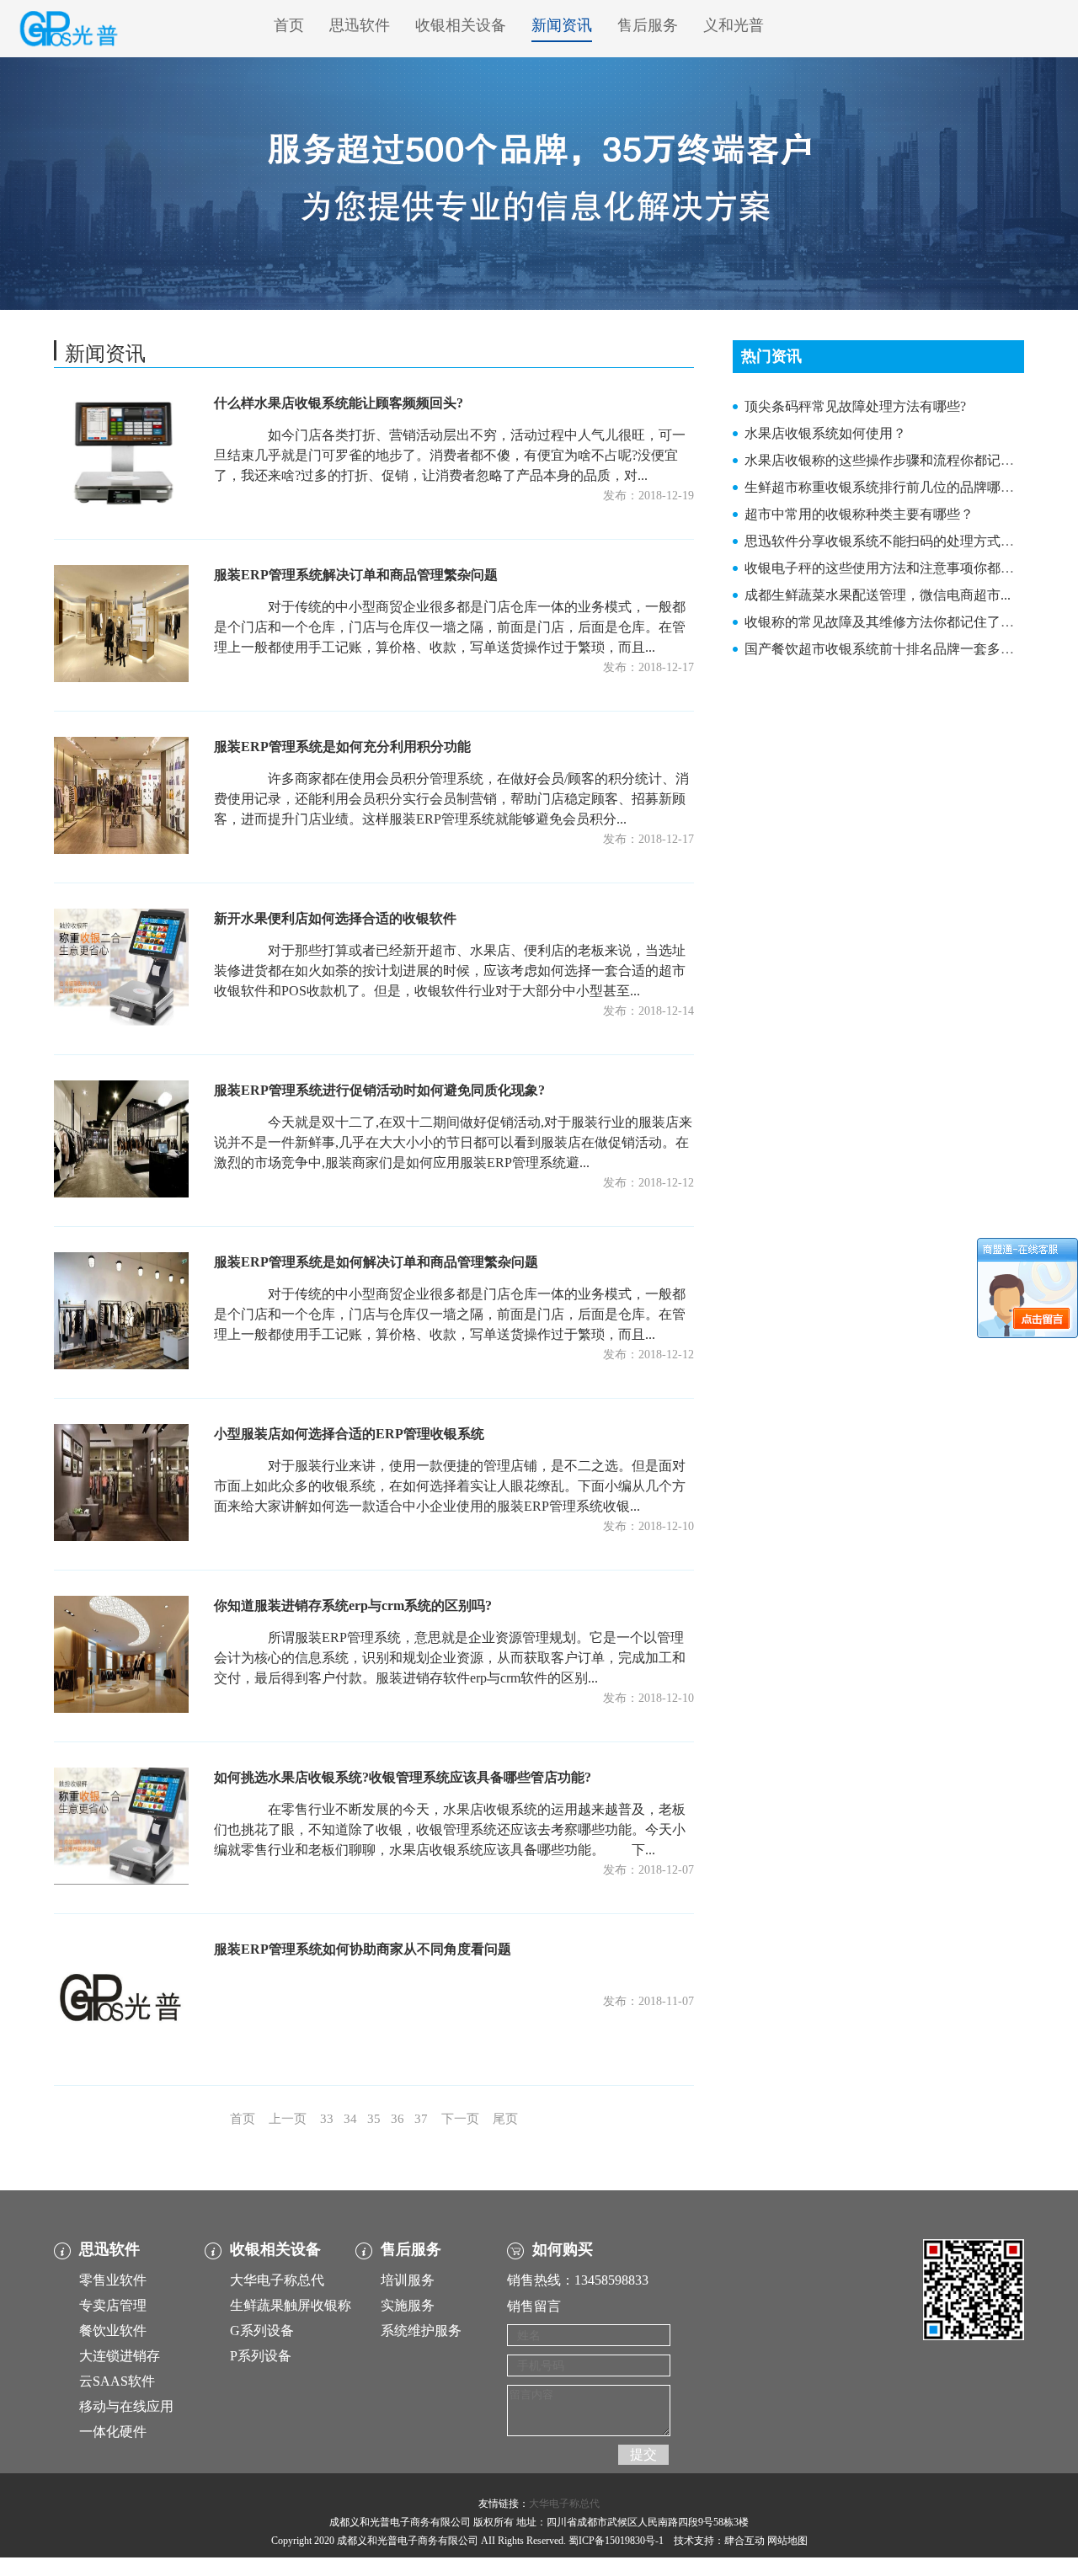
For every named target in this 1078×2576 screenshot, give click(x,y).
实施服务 (408, 2305)
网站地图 (787, 2541)
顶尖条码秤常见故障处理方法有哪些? (855, 406)
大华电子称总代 (277, 2280)
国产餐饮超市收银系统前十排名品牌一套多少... (884, 649)
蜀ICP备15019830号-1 (616, 2541)
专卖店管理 (113, 2305)
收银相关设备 (461, 25)
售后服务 (648, 25)
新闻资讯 (562, 25)
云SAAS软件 (117, 2381)
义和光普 (734, 25)
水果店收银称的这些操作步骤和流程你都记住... (884, 460)
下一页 (460, 2119)
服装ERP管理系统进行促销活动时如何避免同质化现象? (379, 1090)
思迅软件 (360, 25)
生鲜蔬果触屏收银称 (291, 2305)
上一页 (288, 2119)
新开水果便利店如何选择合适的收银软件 (335, 918)
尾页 (505, 2119)
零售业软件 (113, 2280)
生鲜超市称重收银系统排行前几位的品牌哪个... (884, 487)
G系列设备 (262, 2331)
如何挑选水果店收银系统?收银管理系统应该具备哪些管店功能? (403, 1777)
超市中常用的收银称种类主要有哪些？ (859, 514)
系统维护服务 (421, 2331)
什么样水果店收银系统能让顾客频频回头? (339, 403)
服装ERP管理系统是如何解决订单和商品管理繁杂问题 (376, 1262)
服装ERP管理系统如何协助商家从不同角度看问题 (363, 1949)
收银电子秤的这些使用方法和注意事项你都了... (884, 568)
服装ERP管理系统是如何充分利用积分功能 (342, 747)
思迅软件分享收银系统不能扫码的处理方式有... (884, 541)
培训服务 (408, 2280)
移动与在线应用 (126, 2406)
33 (327, 2119)
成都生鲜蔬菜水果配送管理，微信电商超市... (878, 595)
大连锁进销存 (120, 2356)
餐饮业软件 (113, 2331)
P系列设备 (261, 2356)
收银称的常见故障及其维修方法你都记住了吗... (884, 622)
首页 (289, 25)
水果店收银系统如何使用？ (825, 433)
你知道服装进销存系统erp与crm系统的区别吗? (353, 1605)
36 (398, 2119)
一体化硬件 (113, 2432)
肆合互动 (744, 2541)
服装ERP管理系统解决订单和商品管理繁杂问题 (356, 575)
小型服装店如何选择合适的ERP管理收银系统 (349, 1434)
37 (421, 2119)
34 (350, 2119)
